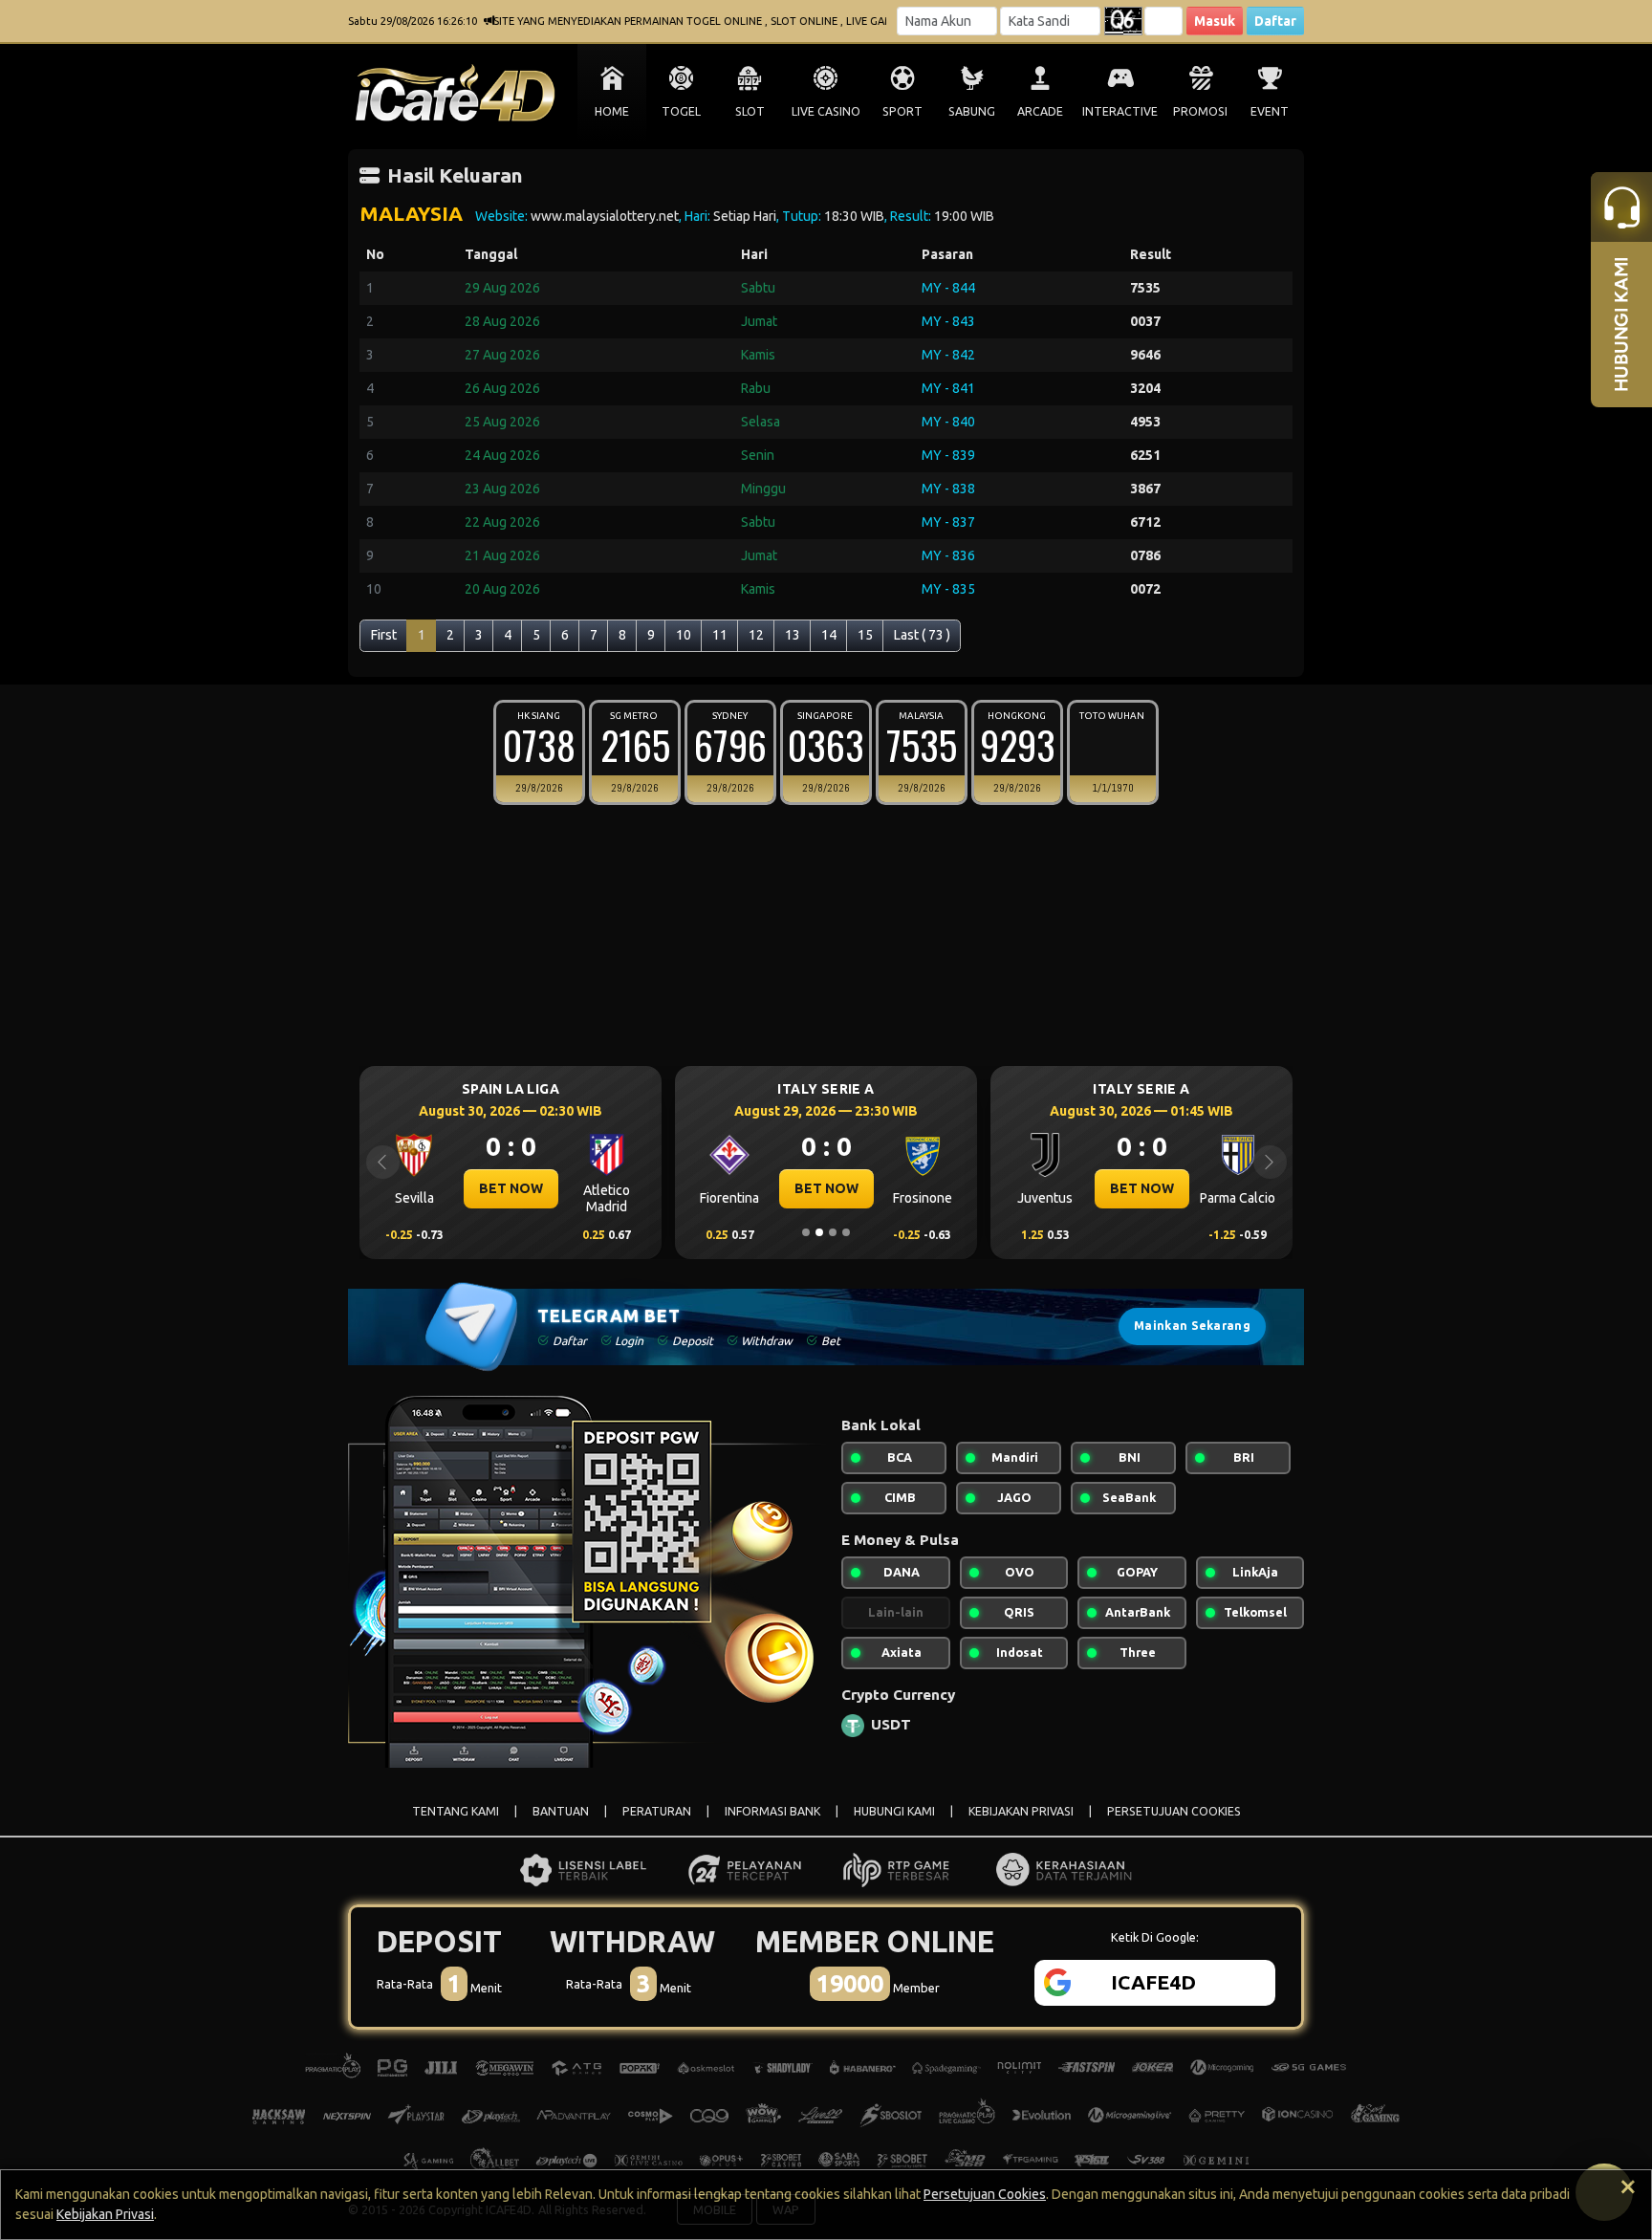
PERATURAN (657, 1811)
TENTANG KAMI (456, 1811)
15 (865, 635)
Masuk (1215, 21)
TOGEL (681, 111)
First (384, 635)
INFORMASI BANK (772, 1811)
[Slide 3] (833, 1232)
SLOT (750, 111)
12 (756, 635)
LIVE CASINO (826, 111)
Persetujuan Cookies (985, 2194)
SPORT (902, 111)
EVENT (1270, 111)
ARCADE (1040, 111)
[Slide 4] (846, 1232)
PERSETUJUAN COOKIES (1174, 1811)
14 (829, 635)
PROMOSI (1200, 111)
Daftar (1275, 21)
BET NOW (511, 1188)
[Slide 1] (806, 1232)
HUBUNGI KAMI (894, 1811)
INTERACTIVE (1120, 111)
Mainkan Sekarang (1192, 1326)
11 (720, 635)
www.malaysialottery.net (605, 216)
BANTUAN (561, 1811)
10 (684, 635)
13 (793, 635)
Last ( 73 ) (922, 635)
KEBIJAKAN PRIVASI (1021, 1811)
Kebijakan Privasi (105, 2214)
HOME (612, 111)
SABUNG (972, 111)
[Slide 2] (819, 1232)
